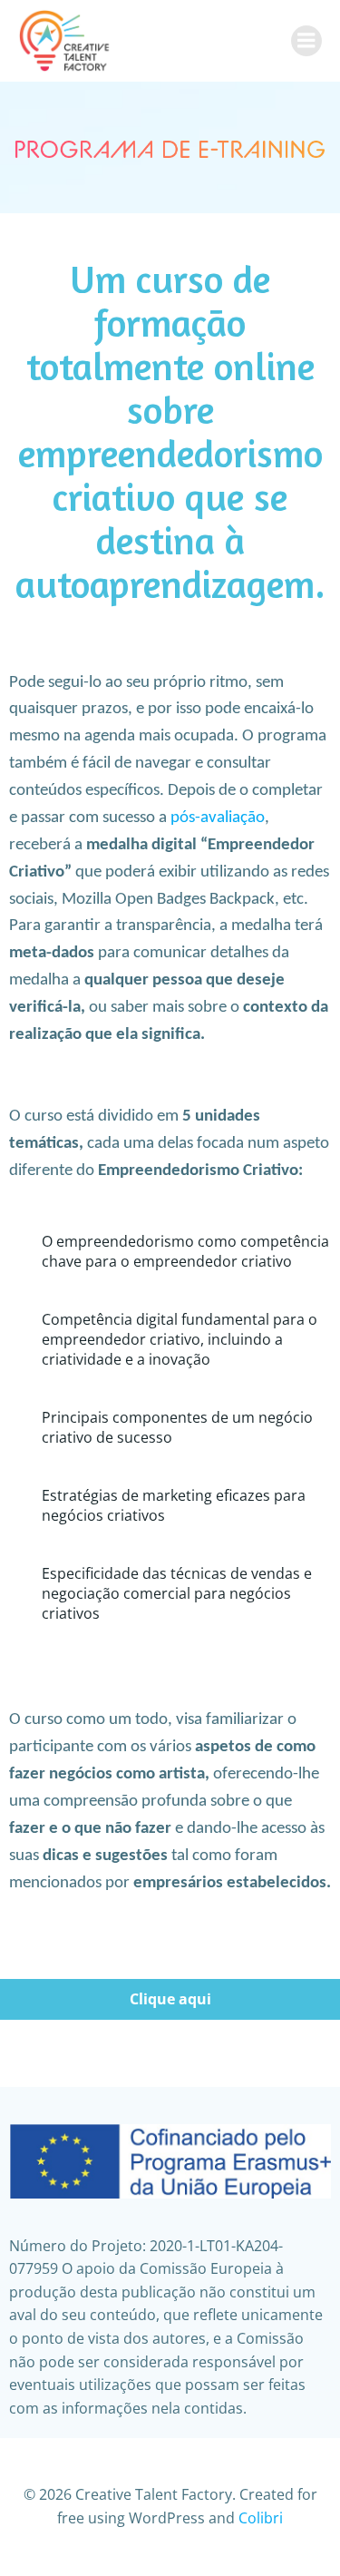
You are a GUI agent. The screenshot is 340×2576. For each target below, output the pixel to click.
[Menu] (306, 41)
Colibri (261, 2518)
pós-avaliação (218, 818)
